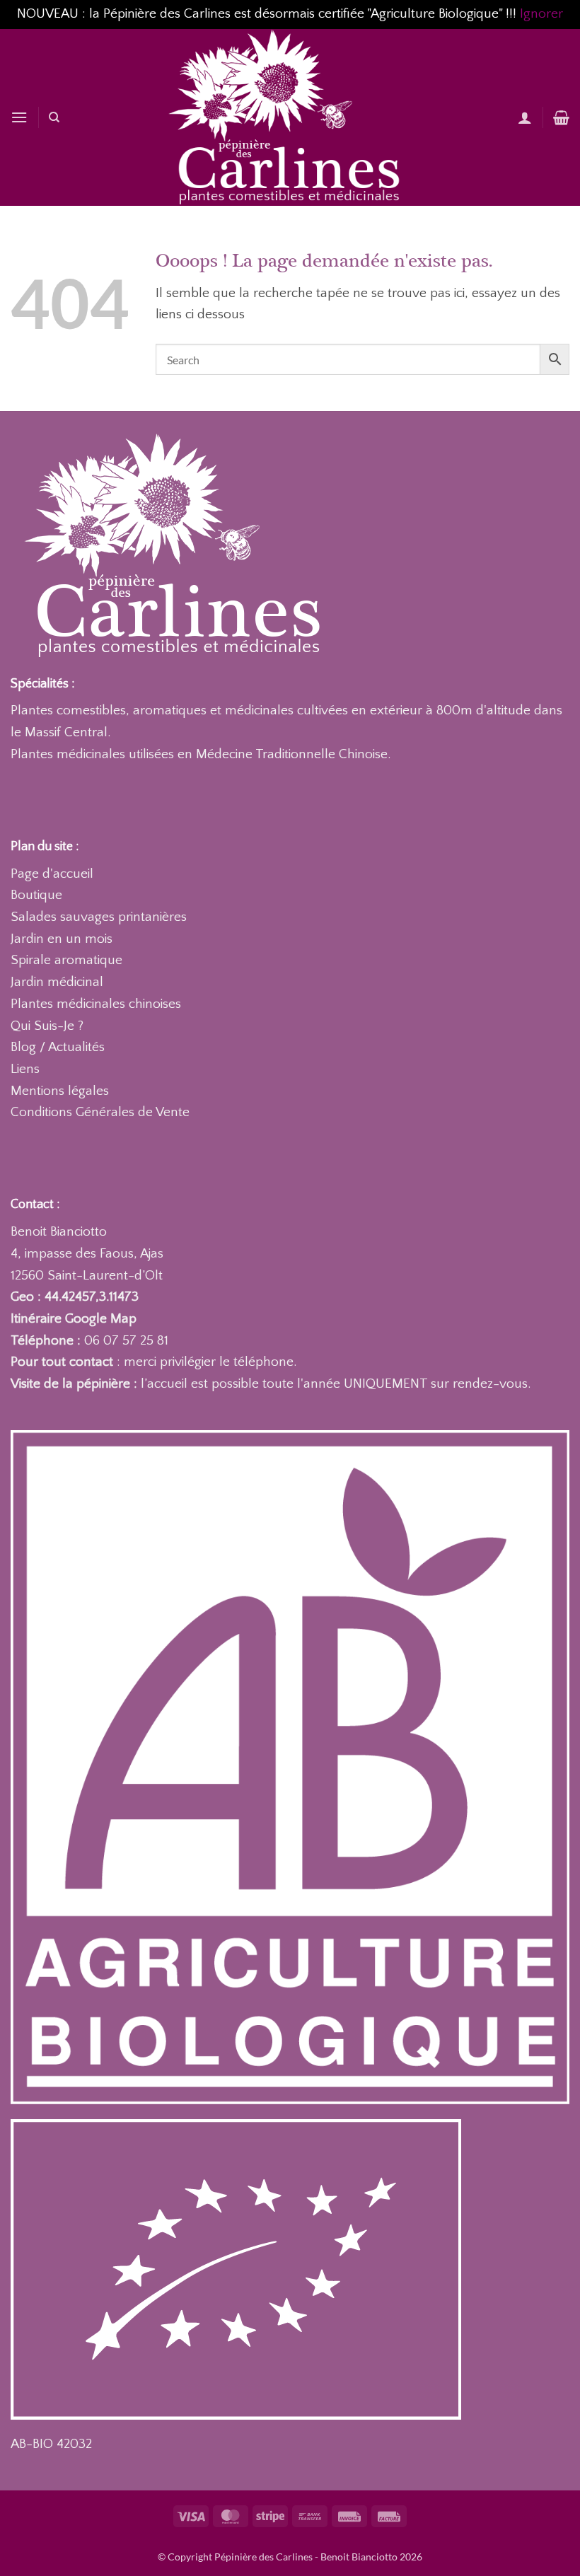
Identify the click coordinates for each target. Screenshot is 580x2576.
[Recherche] (54, 117)
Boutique (36, 895)
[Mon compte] (525, 117)
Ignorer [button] (541, 14)
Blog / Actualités (58, 1047)
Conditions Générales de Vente (100, 1112)
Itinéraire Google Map (74, 1319)
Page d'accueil (52, 874)
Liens (25, 1069)
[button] (19, 117)
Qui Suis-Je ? (47, 1026)
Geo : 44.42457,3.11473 (75, 1297)
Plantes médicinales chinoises (96, 1004)
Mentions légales (60, 1091)
